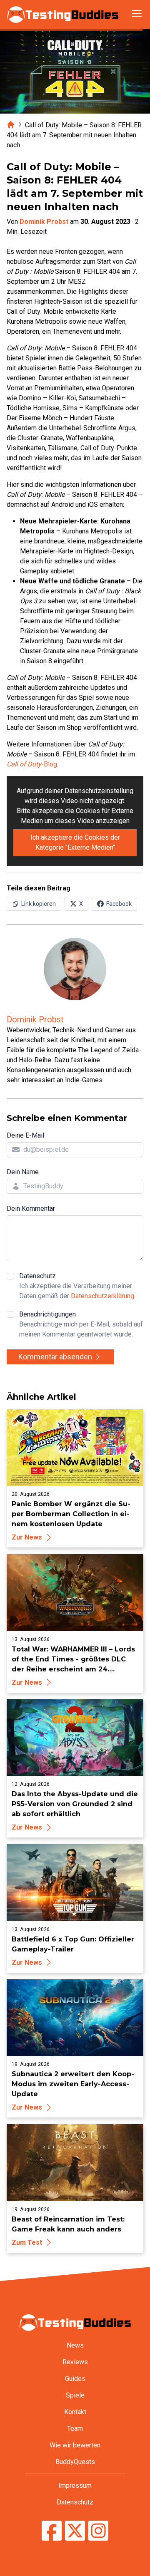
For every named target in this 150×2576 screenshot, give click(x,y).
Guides (75, 2379)
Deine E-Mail (25, 1135)
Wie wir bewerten (75, 2445)
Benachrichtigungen (81, 1324)
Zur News (27, 1537)
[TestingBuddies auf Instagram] (98, 2532)
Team (75, 2428)
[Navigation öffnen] (137, 13)
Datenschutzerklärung (102, 1296)
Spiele (75, 2395)
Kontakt (75, 2412)
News (75, 2345)
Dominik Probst (44, 222)
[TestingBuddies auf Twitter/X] (75, 2532)
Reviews (75, 2362)
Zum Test (27, 2243)
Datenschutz (77, 1286)
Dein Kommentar (31, 1209)
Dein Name (23, 1172)
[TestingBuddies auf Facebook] (52, 2532)
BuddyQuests (75, 2462)
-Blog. (32, 764)
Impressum (75, 2486)
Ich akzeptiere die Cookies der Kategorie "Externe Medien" (75, 842)
